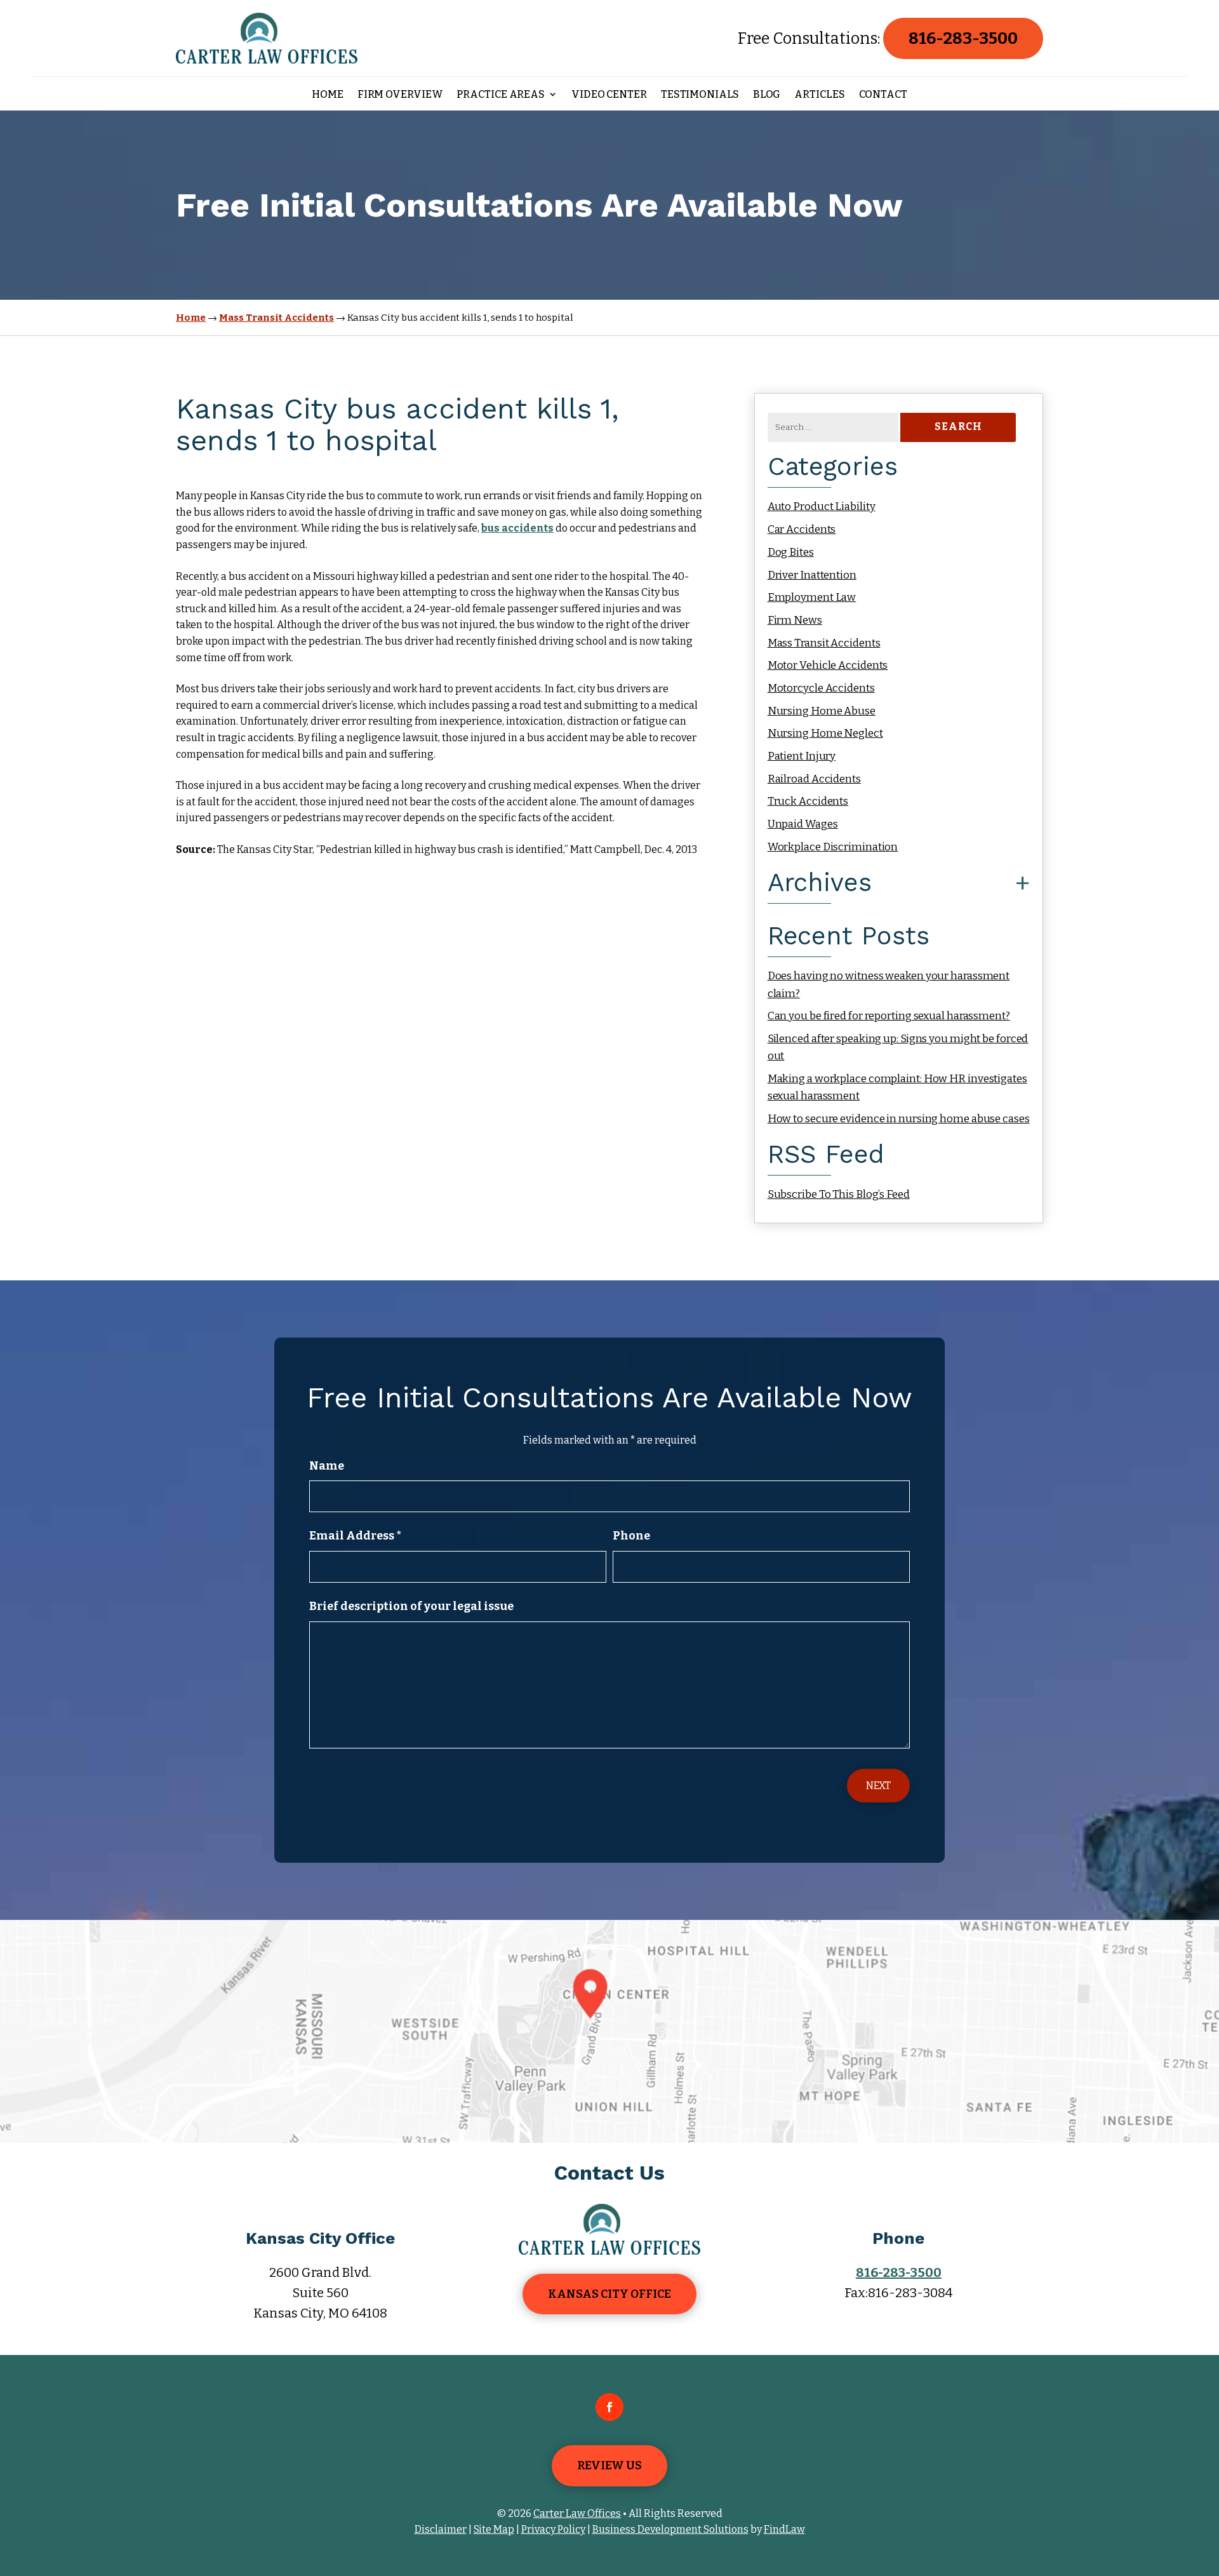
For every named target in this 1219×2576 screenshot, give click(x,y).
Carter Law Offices (577, 2513)
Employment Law (812, 597)
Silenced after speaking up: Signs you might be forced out (898, 1047)
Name (327, 1466)
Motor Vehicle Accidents (828, 665)
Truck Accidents (808, 801)
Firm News (795, 620)
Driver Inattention (812, 575)
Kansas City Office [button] (609, 2294)
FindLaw (784, 2529)
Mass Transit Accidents (824, 643)
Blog (767, 95)
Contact (883, 95)
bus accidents (517, 528)
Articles (819, 95)
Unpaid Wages (803, 824)
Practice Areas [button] (501, 95)
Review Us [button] (609, 2465)
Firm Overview (400, 95)
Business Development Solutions (670, 2529)
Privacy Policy (553, 2529)
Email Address (355, 1536)
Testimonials (700, 95)
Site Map (494, 2529)
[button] (1206, 2484)
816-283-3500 (963, 38)
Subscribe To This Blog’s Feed (839, 1194)
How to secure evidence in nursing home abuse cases (899, 1119)
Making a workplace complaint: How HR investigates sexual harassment (897, 1087)
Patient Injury (802, 756)
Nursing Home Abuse (822, 711)
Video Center (609, 95)
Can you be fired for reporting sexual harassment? (889, 1016)
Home (328, 95)
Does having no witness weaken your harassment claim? (889, 984)
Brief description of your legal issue (411, 1606)
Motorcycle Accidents (821, 688)
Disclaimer (441, 2529)
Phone (631, 1536)
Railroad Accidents (814, 779)
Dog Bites (791, 552)
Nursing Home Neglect (825, 733)
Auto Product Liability (822, 506)
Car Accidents (802, 529)
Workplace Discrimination (833, 847)
